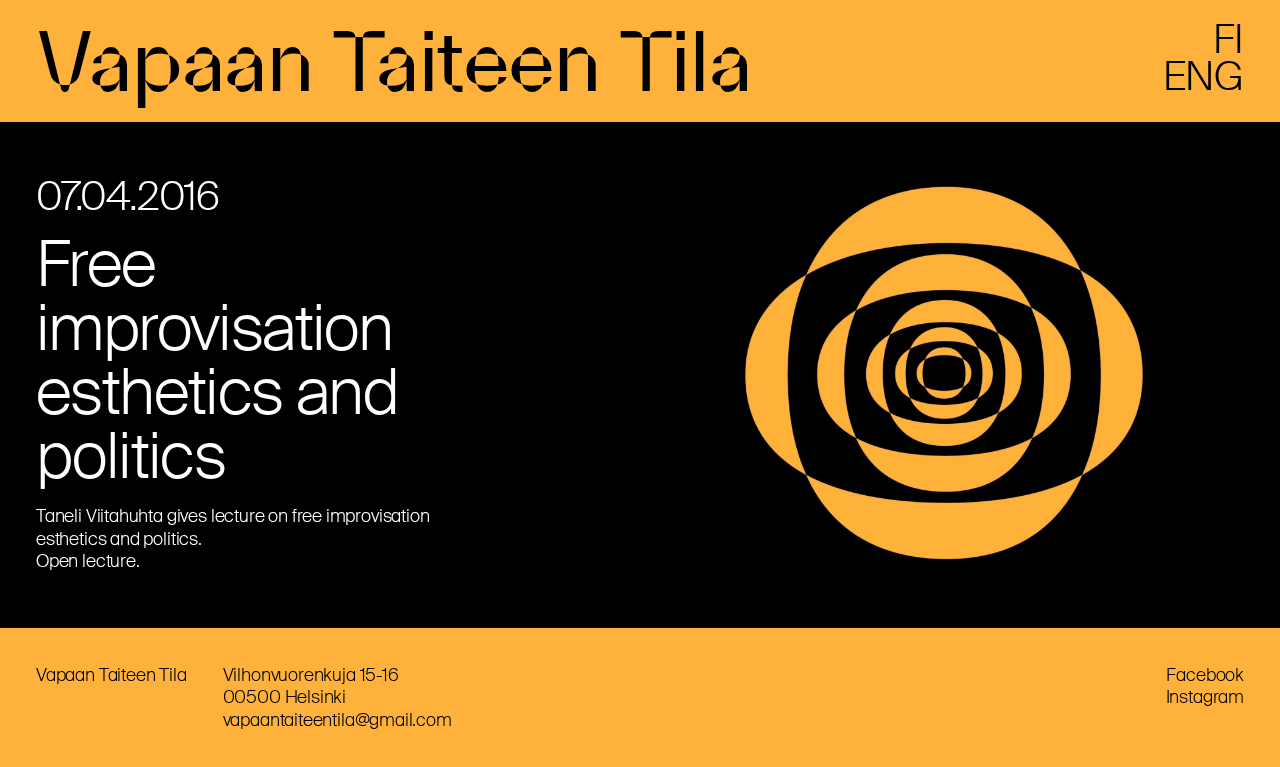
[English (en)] (1203, 84)
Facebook (1205, 675)
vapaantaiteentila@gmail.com (337, 720)
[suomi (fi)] (1228, 47)
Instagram (1205, 697)
